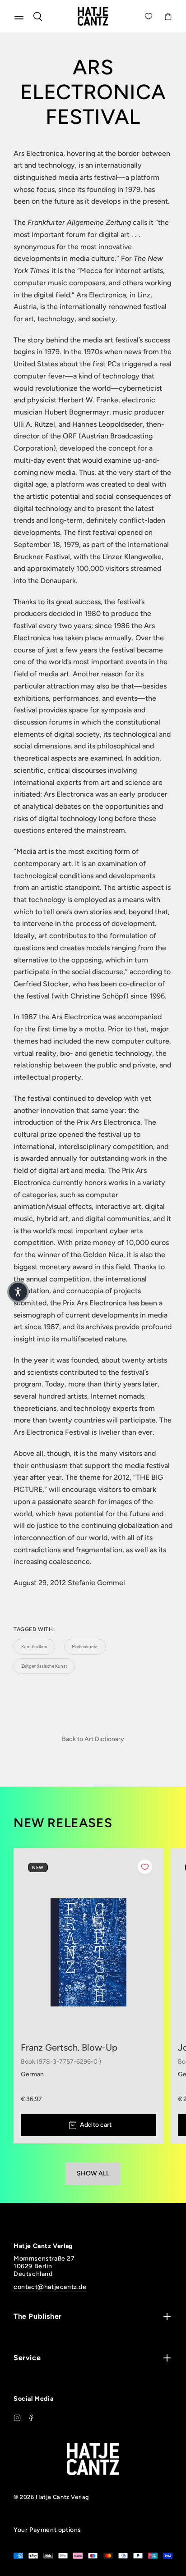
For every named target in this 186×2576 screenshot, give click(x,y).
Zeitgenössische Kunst (44, 1666)
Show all (93, 2173)
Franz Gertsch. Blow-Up (69, 2047)
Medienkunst (85, 1647)
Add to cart (96, 2125)
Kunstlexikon (34, 1647)
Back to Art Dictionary (93, 1739)
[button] (18, 1292)
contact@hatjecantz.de (50, 2287)
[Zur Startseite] (93, 16)
